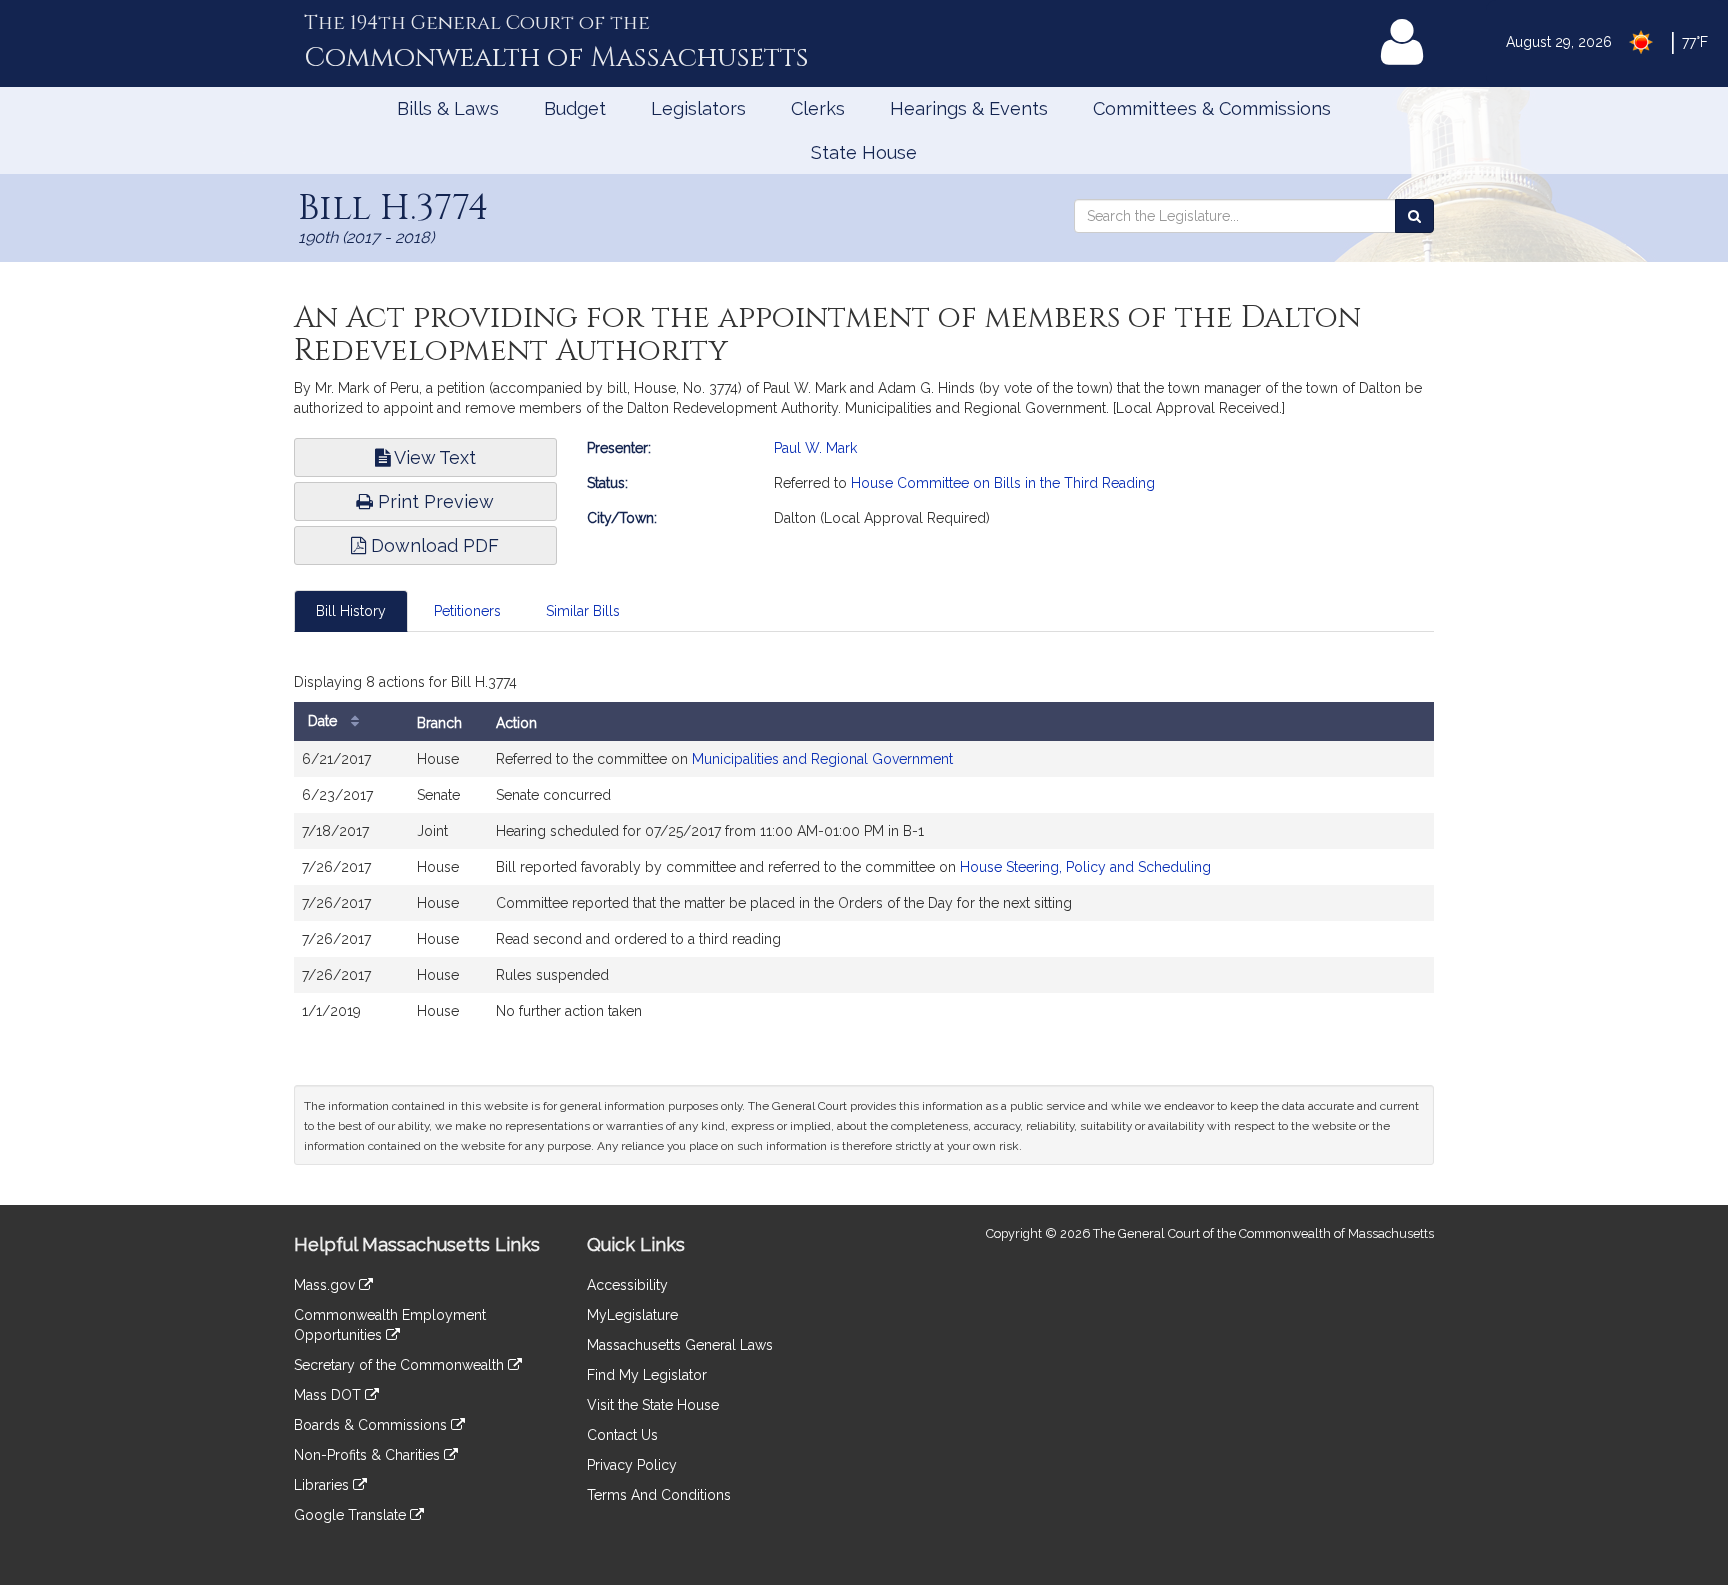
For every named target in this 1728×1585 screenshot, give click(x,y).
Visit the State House (653, 1405)
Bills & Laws (448, 108)
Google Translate (352, 1515)
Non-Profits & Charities (369, 1455)
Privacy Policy (632, 1465)
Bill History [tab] (351, 611)
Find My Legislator (647, 1375)
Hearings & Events (969, 108)
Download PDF (432, 545)
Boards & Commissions (372, 1425)
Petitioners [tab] (467, 611)
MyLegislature (632, 1315)
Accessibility (627, 1285)
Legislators (698, 108)
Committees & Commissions (1212, 108)
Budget (575, 108)
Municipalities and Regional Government (822, 759)
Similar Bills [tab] (583, 611)
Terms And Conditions (659, 1495)
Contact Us (622, 1435)
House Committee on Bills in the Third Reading (1003, 483)
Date (324, 721)
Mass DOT (329, 1395)
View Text (433, 457)
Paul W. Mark (815, 448)
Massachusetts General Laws (680, 1345)
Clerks (818, 108)
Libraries (323, 1485)
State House (864, 152)
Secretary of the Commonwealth (401, 1365)
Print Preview (433, 501)
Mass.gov (326, 1285)
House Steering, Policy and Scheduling (1085, 867)
